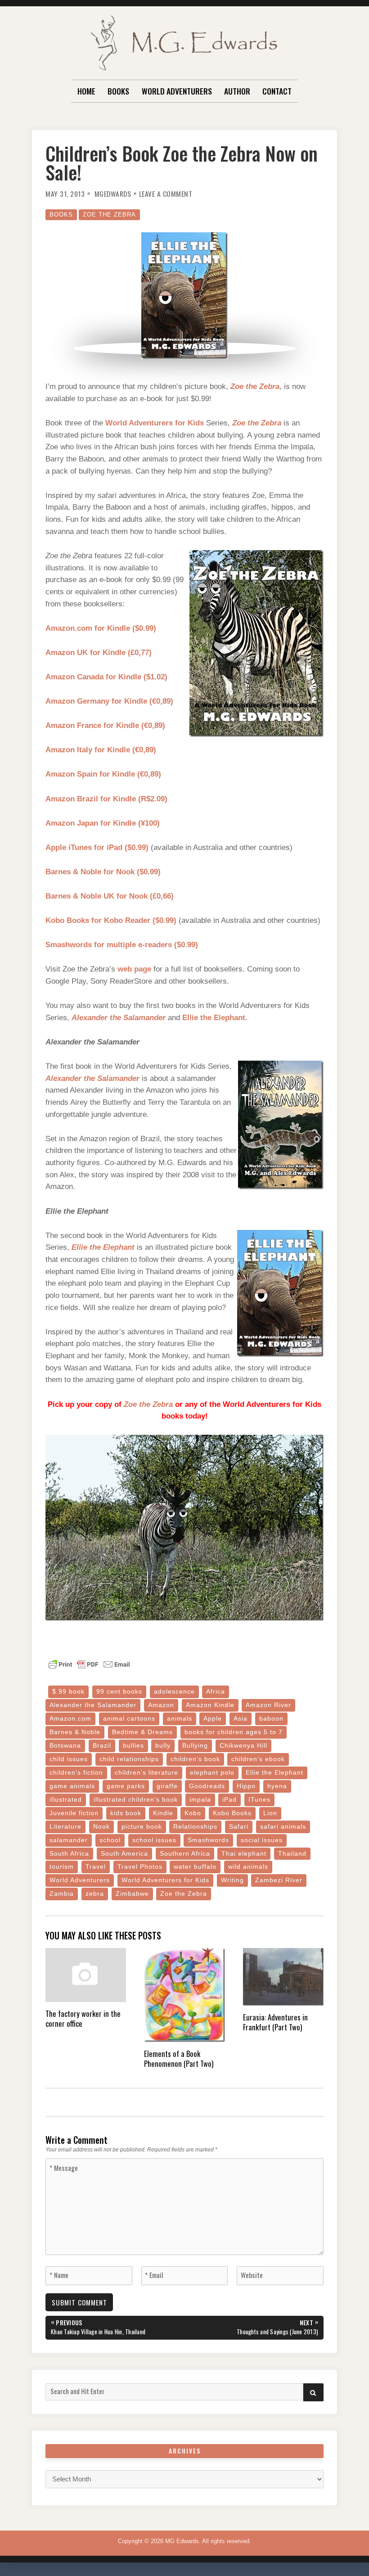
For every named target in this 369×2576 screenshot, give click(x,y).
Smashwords (208, 1840)
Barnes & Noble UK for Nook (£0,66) (110, 896)
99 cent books (119, 1692)
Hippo (246, 1786)
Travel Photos (140, 1867)
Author (237, 91)
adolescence (174, 1692)
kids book (126, 1813)
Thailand (292, 1854)
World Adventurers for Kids (155, 423)
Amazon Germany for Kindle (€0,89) (109, 701)
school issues (154, 1840)
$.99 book (68, 1692)
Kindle (163, 1813)
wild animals (248, 1867)
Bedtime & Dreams (142, 1732)
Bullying (195, 1746)
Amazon (161, 1705)
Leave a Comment (166, 194)
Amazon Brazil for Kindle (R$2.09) (106, 799)
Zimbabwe (132, 1894)
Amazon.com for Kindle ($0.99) (101, 628)
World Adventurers (177, 91)
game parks (126, 1786)
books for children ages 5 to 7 (234, 1732)
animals (180, 1719)
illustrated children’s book (136, 1800)
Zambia (62, 1894)
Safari (239, 1827)
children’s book (195, 1759)
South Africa (69, 1854)
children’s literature (146, 1773)
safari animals (283, 1827)
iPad (229, 1800)
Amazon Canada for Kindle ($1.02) (106, 677)
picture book (142, 1827)
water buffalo (195, 1867)
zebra (95, 1894)
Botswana (65, 1746)
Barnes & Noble (75, 1732)
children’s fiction (76, 1773)
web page (134, 969)
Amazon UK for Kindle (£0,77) (99, 653)
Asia (241, 1719)
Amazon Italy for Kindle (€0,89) (101, 750)
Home (86, 91)
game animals (72, 1786)
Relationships (195, 1827)
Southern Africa (185, 1854)
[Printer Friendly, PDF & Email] (89, 1664)
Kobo (193, 1813)
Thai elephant (244, 1854)
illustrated (66, 1800)
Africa (216, 1692)
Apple (213, 1719)
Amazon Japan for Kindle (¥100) (103, 823)
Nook (101, 1827)
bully (163, 1746)
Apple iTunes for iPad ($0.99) (97, 847)
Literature (65, 1827)
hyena (277, 1786)
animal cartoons (129, 1719)
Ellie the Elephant (214, 1018)
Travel (96, 1867)
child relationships (129, 1759)
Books (118, 91)
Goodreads (207, 1786)
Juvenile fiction (74, 1813)
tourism (62, 1867)
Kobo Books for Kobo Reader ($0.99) (111, 920)
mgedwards (113, 194)
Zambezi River (279, 1880)
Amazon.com (70, 1719)
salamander (69, 1840)
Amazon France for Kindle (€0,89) (105, 725)
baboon (271, 1719)
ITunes (259, 1800)
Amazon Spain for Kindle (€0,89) (103, 774)
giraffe (167, 1786)
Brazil (102, 1746)
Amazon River (268, 1705)
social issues (262, 1840)
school (110, 1840)
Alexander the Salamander (119, 1018)
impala (200, 1800)
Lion (270, 1813)
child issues (69, 1759)
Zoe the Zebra (109, 215)
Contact (277, 91)
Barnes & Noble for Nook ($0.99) (103, 872)
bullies (133, 1746)
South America (124, 1854)
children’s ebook (258, 1759)
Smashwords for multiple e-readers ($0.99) (122, 945)
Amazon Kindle (210, 1705)
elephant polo (212, 1773)
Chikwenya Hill (243, 1746)
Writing (232, 1880)
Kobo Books (232, 1813)
